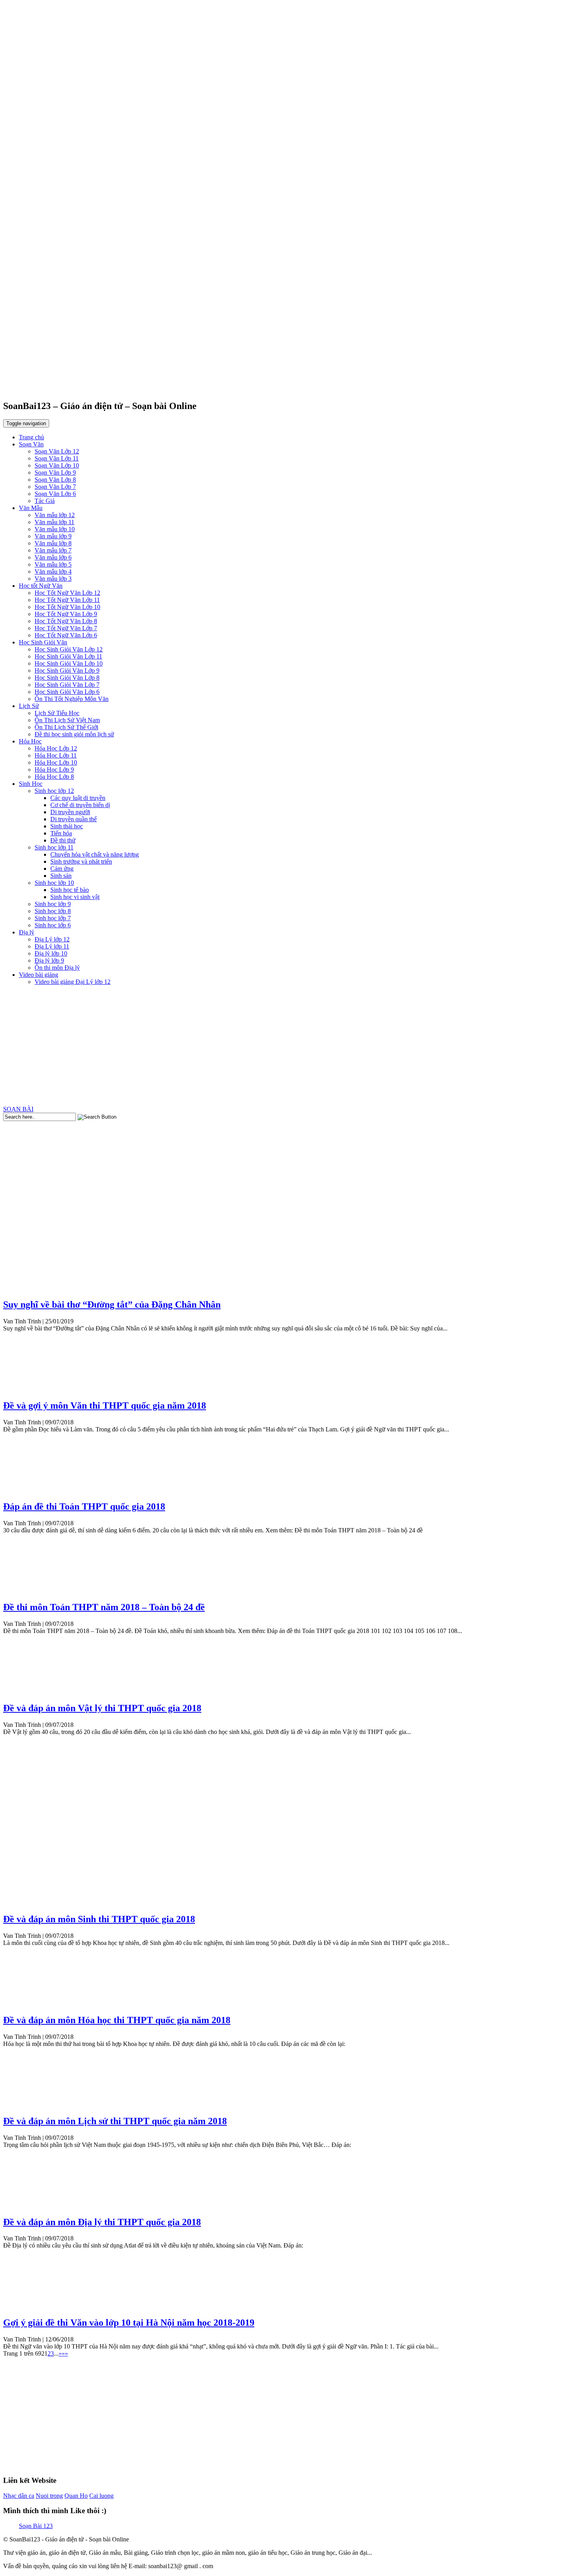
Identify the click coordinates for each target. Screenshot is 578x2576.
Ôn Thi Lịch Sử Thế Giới (66, 727)
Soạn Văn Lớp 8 (55, 480)
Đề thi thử (63, 840)
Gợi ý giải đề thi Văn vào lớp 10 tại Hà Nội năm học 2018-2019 (129, 2323)
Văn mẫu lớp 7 (53, 550)
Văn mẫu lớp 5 (53, 564)
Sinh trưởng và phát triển (81, 861)
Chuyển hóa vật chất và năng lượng (95, 854)
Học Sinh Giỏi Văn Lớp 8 (67, 678)
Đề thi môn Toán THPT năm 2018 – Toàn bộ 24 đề (104, 1607)
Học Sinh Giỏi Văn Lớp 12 (69, 649)
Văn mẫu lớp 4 (53, 572)
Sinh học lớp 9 (53, 904)
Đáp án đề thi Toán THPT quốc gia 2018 (84, 1506)
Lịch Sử (29, 706)
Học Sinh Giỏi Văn (43, 642)
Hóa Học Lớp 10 (56, 762)
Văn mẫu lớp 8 (53, 543)
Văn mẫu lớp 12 (55, 515)
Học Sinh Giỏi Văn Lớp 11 (68, 656)
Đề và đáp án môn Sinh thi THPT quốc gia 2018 (99, 1919)
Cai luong (101, 2496)
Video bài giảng (39, 975)
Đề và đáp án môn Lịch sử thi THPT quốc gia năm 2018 (115, 2121)
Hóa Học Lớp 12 (56, 748)
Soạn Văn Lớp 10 (57, 465)
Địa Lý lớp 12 (52, 939)
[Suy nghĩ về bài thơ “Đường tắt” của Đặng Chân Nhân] (33, 1288)
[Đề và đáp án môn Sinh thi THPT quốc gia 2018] (33, 1902)
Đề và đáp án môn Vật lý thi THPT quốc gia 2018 (102, 1708)
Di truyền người (70, 812)
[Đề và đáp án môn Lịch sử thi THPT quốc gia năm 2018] (33, 2104)
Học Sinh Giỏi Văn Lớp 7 (67, 685)
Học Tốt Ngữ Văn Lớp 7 (66, 628)
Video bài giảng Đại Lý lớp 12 (73, 982)
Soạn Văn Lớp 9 (55, 472)
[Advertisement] (289, 1047)
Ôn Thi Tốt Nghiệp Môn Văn (72, 699)
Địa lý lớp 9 (49, 960)
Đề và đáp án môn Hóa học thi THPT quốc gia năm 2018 (117, 2020)
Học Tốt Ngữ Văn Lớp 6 (66, 635)
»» (65, 2353)
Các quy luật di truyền (78, 798)
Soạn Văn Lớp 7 (55, 487)
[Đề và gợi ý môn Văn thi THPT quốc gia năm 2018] (33, 1389)
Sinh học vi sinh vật (75, 897)
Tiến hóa (61, 833)
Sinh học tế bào (70, 890)
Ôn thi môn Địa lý (57, 968)
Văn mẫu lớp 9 (53, 536)
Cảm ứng (62, 869)
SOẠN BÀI (18, 1109)
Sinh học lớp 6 (53, 925)
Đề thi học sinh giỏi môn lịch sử (74, 734)
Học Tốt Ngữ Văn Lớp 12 (67, 593)
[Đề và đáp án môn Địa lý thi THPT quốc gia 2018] (33, 2205)
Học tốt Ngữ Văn (41, 586)
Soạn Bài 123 (36, 2526)
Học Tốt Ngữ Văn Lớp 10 (67, 607)
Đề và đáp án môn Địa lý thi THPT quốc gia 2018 (102, 2222)
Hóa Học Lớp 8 (54, 777)
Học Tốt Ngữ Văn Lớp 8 (66, 621)
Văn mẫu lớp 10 (55, 529)
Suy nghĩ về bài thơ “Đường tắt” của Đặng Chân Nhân (112, 1305)
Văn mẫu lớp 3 (53, 579)
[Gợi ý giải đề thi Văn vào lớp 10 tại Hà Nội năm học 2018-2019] (33, 2306)
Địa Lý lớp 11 (52, 946)
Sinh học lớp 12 (54, 791)
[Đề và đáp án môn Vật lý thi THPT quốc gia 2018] (33, 1691)
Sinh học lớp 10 (54, 883)
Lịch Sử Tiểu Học (57, 713)
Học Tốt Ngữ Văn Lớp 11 (67, 600)
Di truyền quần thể (74, 819)
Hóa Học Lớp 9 (54, 770)
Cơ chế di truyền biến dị (80, 805)
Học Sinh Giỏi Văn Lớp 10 (69, 663)
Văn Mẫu (31, 508)
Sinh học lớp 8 (53, 911)
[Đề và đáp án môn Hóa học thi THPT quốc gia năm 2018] (33, 2003)
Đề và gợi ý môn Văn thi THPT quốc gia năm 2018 (105, 1405)
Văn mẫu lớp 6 (53, 557)
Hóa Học (30, 741)
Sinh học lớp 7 (53, 918)
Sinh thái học (67, 826)
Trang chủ (31, 437)
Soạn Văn (31, 444)
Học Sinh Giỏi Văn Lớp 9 (67, 671)
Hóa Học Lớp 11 (56, 755)
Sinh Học (31, 784)
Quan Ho (76, 2496)
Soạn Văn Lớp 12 (57, 451)
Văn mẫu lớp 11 (54, 522)
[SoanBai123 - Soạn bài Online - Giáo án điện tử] (289, 385)
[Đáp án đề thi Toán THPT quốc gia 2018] (33, 1490)
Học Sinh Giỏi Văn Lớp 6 (67, 692)
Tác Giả (45, 501)
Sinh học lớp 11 (54, 847)
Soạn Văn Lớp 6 (55, 494)
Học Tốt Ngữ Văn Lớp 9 (66, 614)
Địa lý (27, 932)
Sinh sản (61, 876)
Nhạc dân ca (19, 2496)
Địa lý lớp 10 (51, 953)
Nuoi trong (49, 2496)
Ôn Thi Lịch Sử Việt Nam (67, 720)
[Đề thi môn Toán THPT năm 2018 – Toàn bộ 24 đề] (33, 1591)
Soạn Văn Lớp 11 (57, 458)
